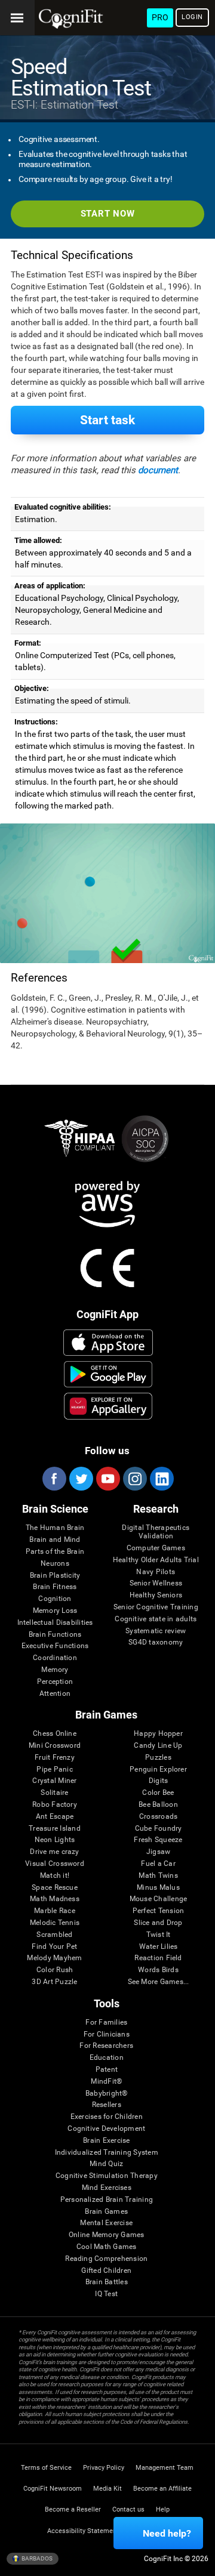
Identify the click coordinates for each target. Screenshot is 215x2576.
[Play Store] (108, 1374)
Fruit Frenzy (55, 1758)
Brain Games (106, 2212)
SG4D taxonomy (156, 1642)
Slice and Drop (158, 1923)
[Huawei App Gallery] (108, 1406)
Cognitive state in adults (156, 1619)
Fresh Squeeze (158, 1840)
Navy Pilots (156, 1572)
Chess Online (55, 1734)
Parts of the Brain (55, 1552)
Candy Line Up (158, 1746)
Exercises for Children (107, 2117)
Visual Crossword (55, 1864)
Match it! (55, 1876)
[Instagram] (134, 1479)
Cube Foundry (159, 1829)
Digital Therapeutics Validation (156, 1532)
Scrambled (54, 1935)
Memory (55, 1670)
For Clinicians (107, 2034)
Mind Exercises (107, 2188)
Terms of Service (46, 2468)
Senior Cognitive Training (156, 1607)
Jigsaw (158, 1852)
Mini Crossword (55, 1746)
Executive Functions (55, 1646)
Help (163, 2509)
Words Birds (158, 1970)
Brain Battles (107, 2282)
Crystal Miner (54, 1781)
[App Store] (108, 1343)
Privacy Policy (104, 2468)
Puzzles (158, 1758)
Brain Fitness (55, 1587)
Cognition (55, 1599)
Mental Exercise (106, 2223)
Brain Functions (55, 1635)
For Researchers (106, 2046)
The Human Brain (55, 1528)
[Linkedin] (161, 1479)
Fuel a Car (158, 1864)
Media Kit (107, 2489)
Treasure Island (55, 1829)
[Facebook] (54, 1479)
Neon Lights (55, 1840)
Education (107, 2058)
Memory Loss (55, 1611)
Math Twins (158, 1876)
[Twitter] (81, 1479)
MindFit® (106, 2082)
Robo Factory (55, 1805)
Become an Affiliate (162, 2489)
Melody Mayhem (54, 1958)
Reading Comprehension (106, 2259)
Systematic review (156, 1631)
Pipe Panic (54, 1770)
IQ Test (106, 2294)
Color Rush (55, 1970)
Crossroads (158, 1817)
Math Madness (55, 1899)
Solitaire (54, 1793)
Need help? (167, 2533)
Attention (55, 1694)
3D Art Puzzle (54, 1982)
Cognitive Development (106, 2129)
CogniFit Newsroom (53, 2489)
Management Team (165, 2468)
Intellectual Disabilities (55, 1623)
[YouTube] (107, 1479)
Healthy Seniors (156, 1595)
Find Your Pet (54, 1947)
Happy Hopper (158, 1734)
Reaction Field (158, 1958)
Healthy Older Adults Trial (156, 1560)
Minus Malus (158, 1888)
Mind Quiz (106, 2164)
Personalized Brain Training (107, 2200)
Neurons (55, 1564)
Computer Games (156, 1548)
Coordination (55, 1658)
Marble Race (55, 1911)
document (158, 470)
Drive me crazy (54, 1852)
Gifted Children (106, 2271)
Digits (158, 1781)
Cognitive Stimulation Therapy (107, 2176)
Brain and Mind (55, 1540)
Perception (55, 1682)
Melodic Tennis (55, 1923)
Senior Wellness (156, 1583)
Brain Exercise (106, 2141)
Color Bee (158, 1793)
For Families (106, 2023)
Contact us (128, 2509)
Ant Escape (55, 1817)
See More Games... (159, 1982)
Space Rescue (55, 1888)
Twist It (159, 1935)
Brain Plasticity (55, 1576)
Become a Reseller (73, 2509)
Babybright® (107, 2094)
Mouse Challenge (159, 1899)
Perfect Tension (159, 1911)
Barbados (36, 2558)
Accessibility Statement (83, 2531)
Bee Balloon (158, 1805)
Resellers (107, 2105)
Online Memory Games (107, 2235)
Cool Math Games (107, 2247)
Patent (107, 2070)
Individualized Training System (107, 2153)
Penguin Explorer (158, 1770)
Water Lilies (159, 1947)
